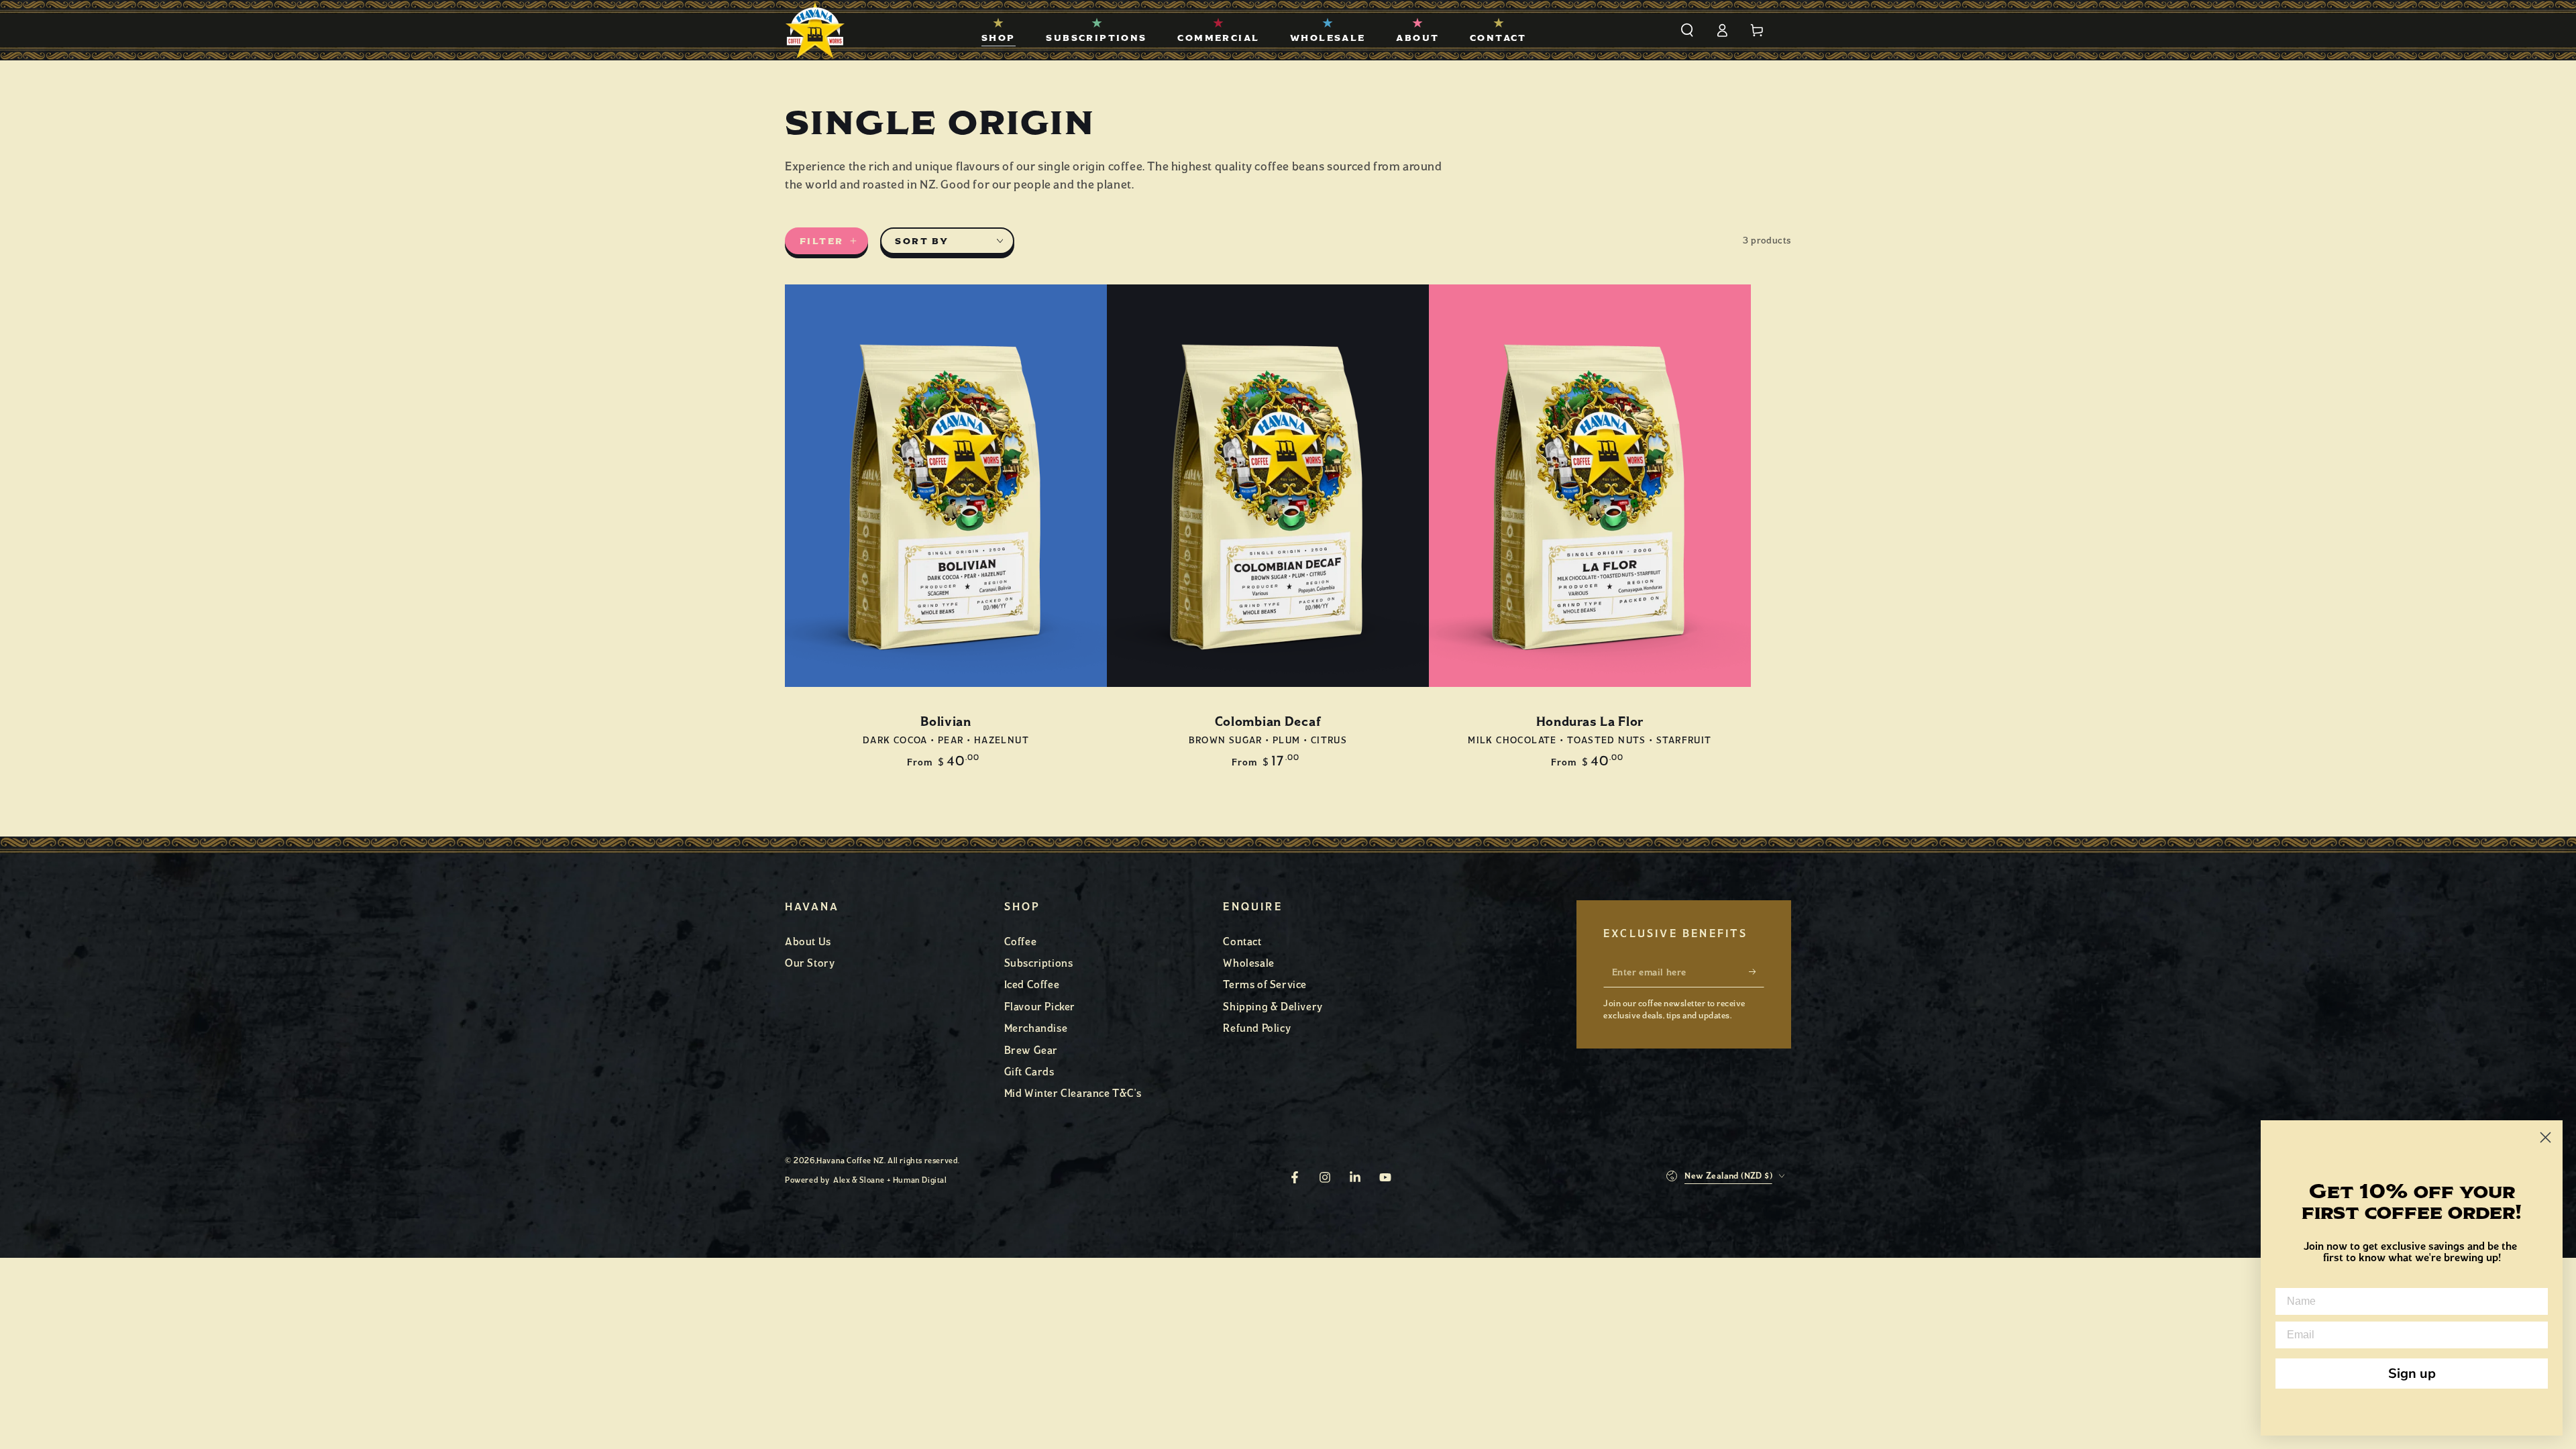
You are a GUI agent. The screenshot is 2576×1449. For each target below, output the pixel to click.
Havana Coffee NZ (850, 1161)
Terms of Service (1265, 984)
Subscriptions (1039, 963)
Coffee (1021, 942)
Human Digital (920, 1180)
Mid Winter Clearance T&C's (1073, 1093)
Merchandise (1036, 1028)
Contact (1242, 942)
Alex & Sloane (859, 1180)
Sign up (2412, 1374)
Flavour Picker (1040, 1007)
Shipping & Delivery (1273, 1007)
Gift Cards (1029, 1072)
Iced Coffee (1032, 984)
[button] (1687, 30)
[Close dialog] (2545, 1137)
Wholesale (1248, 963)
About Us (808, 942)
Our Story (810, 963)
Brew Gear (1031, 1050)
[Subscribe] (1757, 972)
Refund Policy (1257, 1028)
